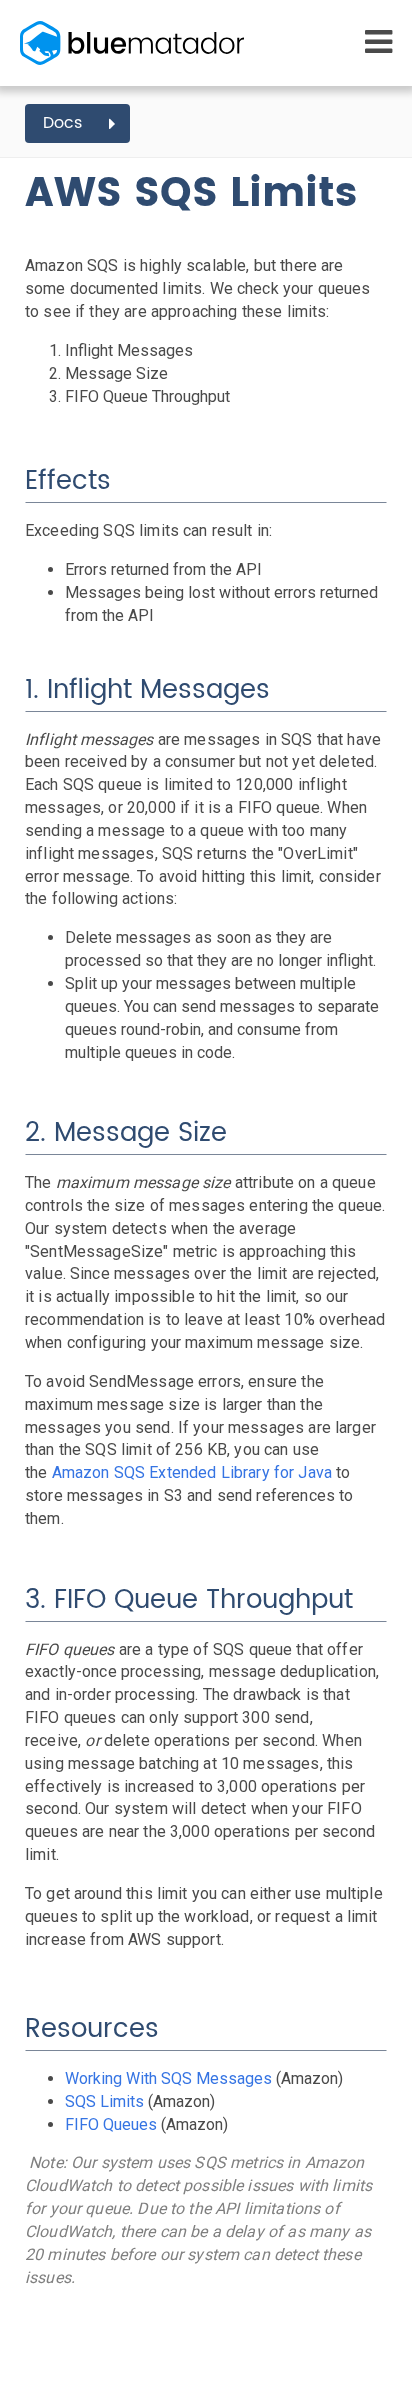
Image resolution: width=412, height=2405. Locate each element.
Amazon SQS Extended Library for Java (192, 1472)
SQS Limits (104, 2101)
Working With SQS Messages (168, 2078)
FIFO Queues (111, 2124)
